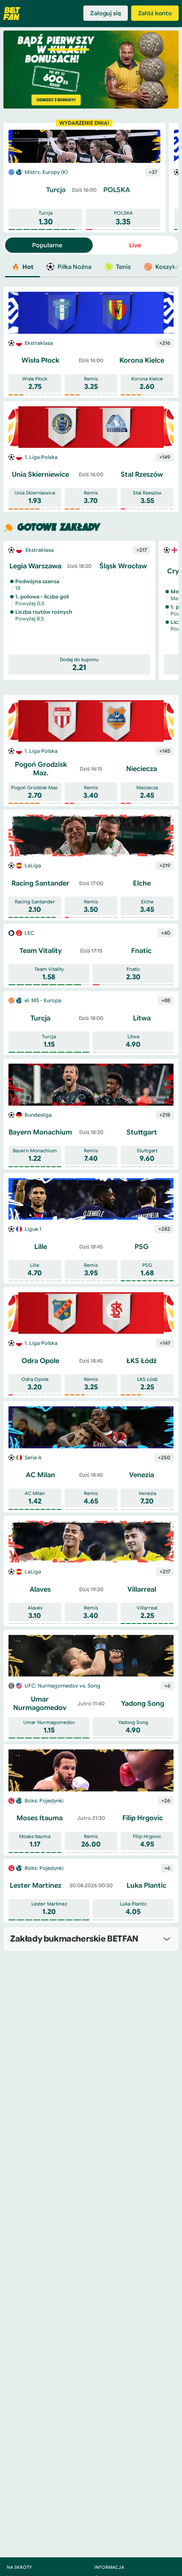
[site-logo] (12, 14)
